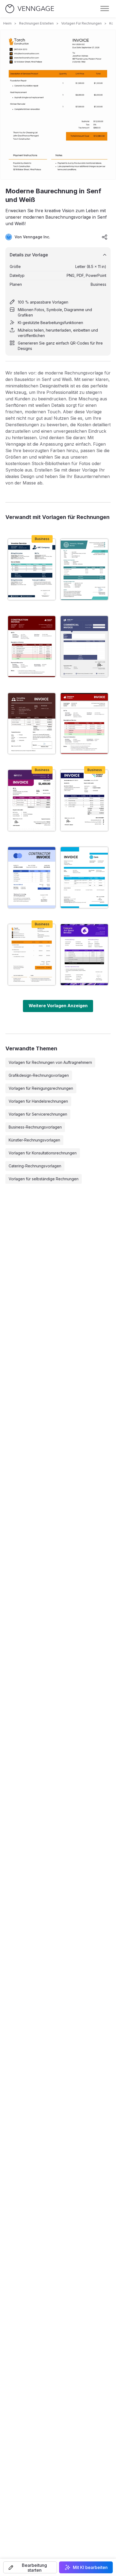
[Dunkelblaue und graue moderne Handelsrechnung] (84, 646)
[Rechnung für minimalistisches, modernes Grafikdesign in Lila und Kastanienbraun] (32, 800)
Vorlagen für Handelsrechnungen (38, 1101)
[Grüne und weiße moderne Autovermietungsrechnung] (84, 569)
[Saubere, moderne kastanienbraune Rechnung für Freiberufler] (84, 724)
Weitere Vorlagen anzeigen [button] (58, 1006)
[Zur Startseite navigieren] (30, 9)
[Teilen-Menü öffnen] (105, 237)
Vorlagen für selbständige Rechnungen (44, 1179)
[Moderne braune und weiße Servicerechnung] (32, 724)
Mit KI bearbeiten (90, 2567)
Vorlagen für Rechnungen (81, 23)
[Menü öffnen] (105, 9)
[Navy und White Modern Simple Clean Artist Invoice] (84, 800)
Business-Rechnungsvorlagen (35, 1127)
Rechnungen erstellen (36, 23)
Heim (7, 23)
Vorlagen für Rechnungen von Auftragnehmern (50, 1062)
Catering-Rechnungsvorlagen (35, 1166)
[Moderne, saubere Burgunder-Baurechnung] (32, 646)
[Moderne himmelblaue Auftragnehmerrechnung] (32, 878)
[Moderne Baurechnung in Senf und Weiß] (32, 955)
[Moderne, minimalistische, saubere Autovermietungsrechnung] (84, 878)
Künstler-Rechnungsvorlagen (34, 1140)
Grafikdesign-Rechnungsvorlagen (39, 1075)
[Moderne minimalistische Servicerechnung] (32, 569)
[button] (30, 2567)
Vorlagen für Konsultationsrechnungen (43, 1153)
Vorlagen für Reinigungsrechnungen (41, 1088)
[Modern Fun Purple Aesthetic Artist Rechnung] (84, 955)
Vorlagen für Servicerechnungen (38, 1114)
